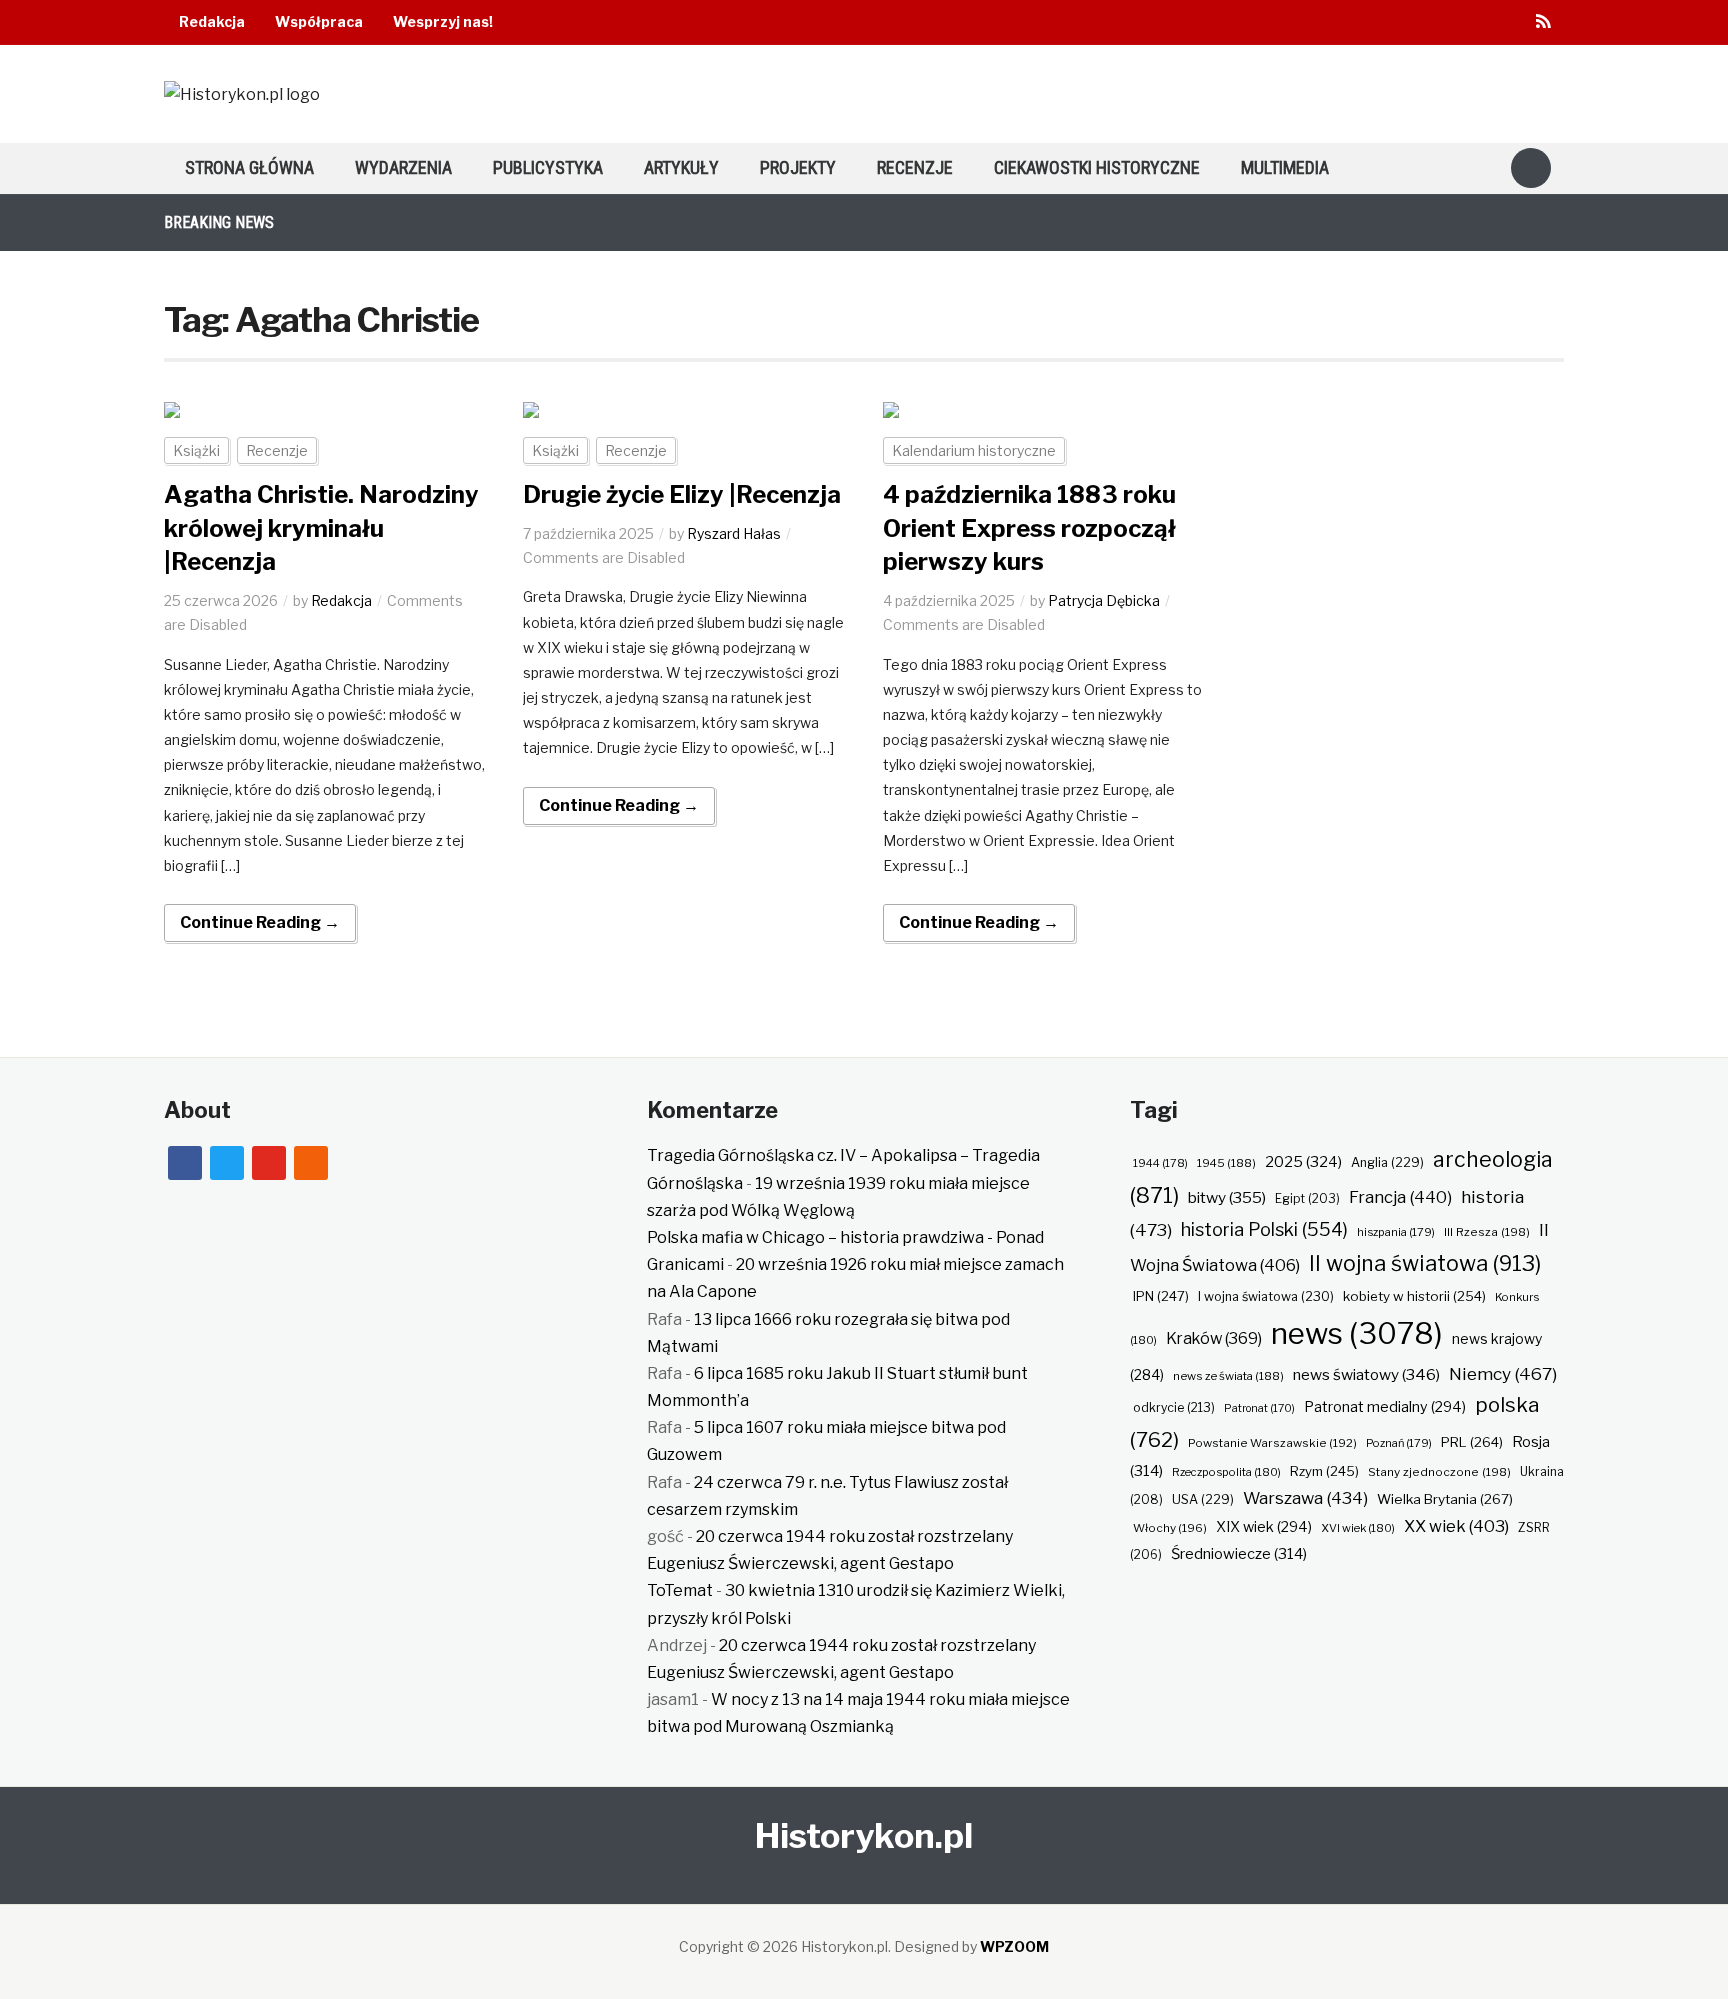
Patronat (1259, 1408)
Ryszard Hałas (734, 533)
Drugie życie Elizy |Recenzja (682, 494)
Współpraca (319, 21)
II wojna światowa (1425, 1263)
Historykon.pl (864, 1835)
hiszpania (1396, 1232)
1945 (1226, 1163)
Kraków (1214, 1338)
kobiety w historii (1414, 1296)
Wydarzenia (403, 167)
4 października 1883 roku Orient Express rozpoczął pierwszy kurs (1029, 528)
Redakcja (212, 21)
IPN (1161, 1296)
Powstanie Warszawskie (1272, 1443)
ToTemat (680, 1590)
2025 (1303, 1162)
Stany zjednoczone (1439, 1472)
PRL (1472, 1442)
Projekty (798, 167)
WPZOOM (1014, 1946)
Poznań (1399, 1443)
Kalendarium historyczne (974, 450)
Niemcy (1503, 1373)
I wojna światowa (1266, 1296)
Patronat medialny (1385, 1406)
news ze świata (1228, 1376)
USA (1203, 1499)
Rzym (1324, 1471)
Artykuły (681, 167)
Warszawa (1305, 1498)
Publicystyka (548, 167)
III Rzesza (1487, 1232)
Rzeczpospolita (1226, 1472)
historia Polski (1264, 1229)
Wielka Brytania (1445, 1499)
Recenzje (915, 167)
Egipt (1307, 1199)
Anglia (1387, 1162)
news (1357, 1333)
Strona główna (249, 167)
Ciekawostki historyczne (1097, 167)
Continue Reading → (260, 922)
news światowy (1366, 1374)
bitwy (1227, 1197)
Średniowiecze (1239, 1554)
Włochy (1170, 1528)
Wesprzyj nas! (443, 21)
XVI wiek (1358, 1528)
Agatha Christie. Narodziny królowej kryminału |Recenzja (321, 528)
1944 (1160, 1163)
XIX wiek (1264, 1526)
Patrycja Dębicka (1104, 600)
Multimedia (1285, 167)
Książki (196, 450)
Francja (1400, 1197)
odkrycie (1174, 1407)
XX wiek (1456, 1526)
